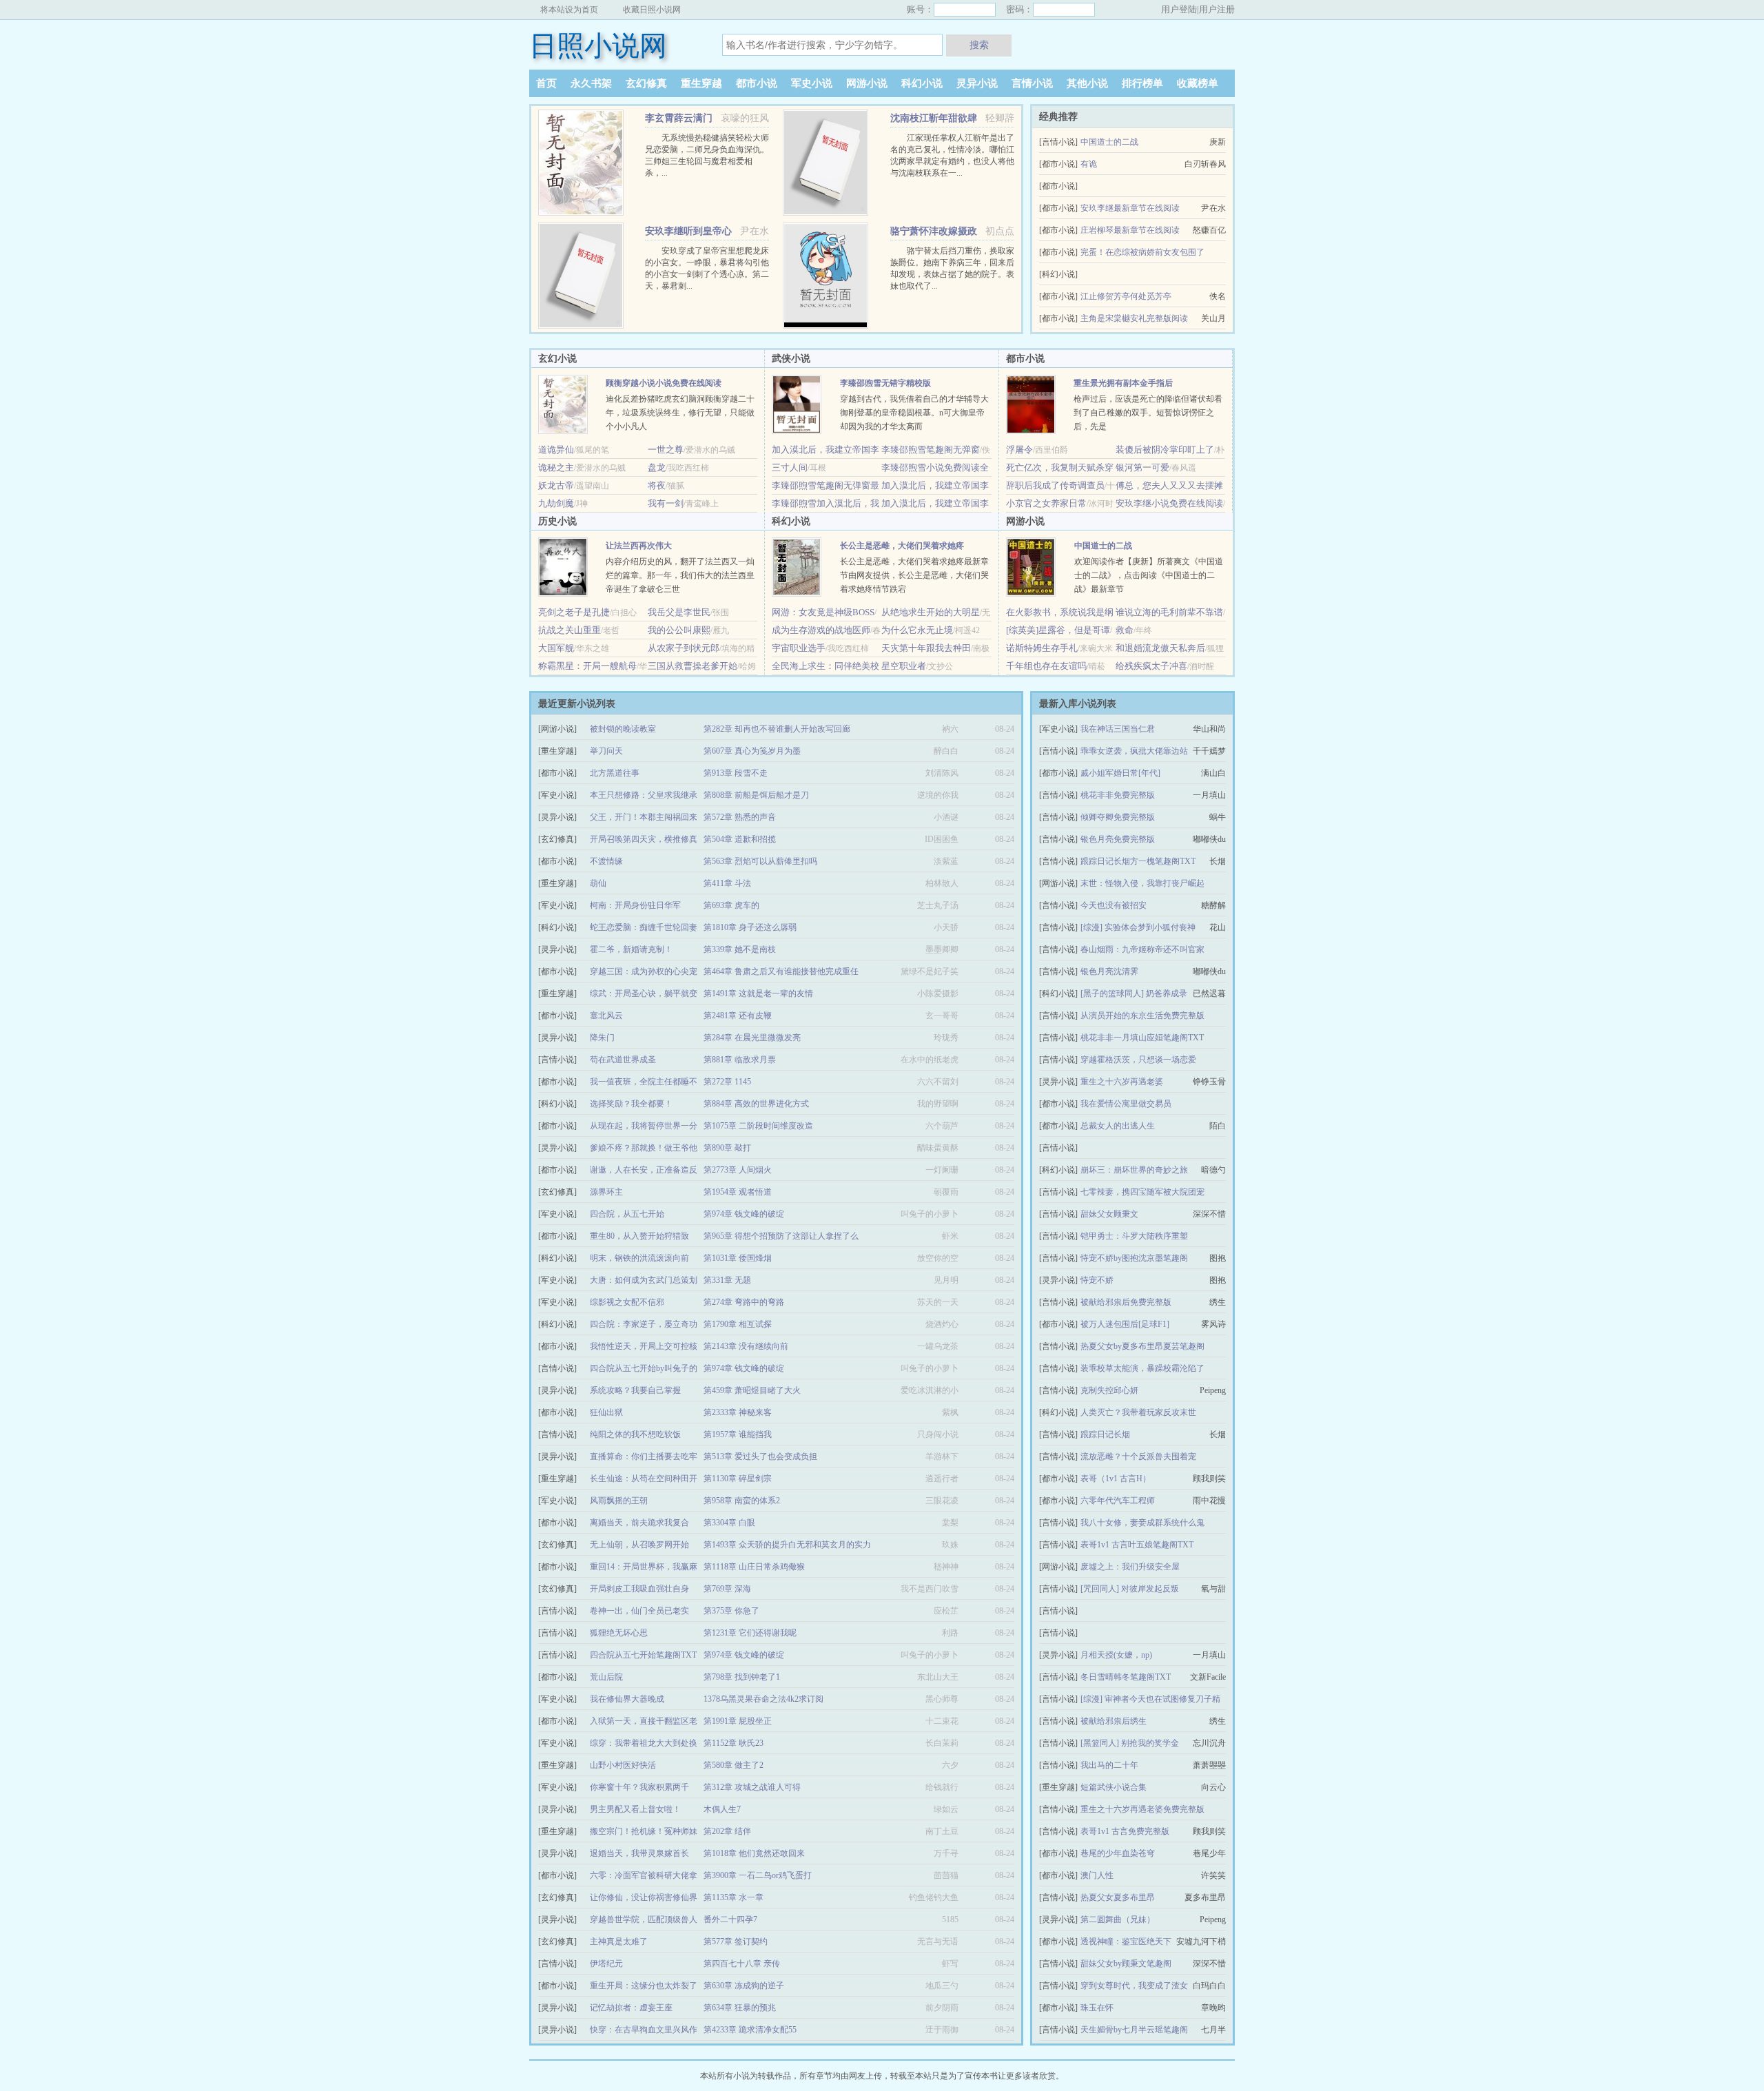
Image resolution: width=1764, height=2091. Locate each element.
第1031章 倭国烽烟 (738, 1258)
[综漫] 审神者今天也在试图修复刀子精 (1150, 1699)
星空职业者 (904, 666)
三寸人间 (790, 467)
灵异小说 (977, 83)
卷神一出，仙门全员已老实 (639, 1611)
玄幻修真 (646, 83)
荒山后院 (606, 1677)
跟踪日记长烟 (1105, 1434)
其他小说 (1087, 83)
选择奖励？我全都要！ (631, 1104)
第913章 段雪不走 (736, 773)
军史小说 (812, 83)
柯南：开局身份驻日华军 (635, 905)
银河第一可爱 (1142, 467)
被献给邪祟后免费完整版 (1126, 1302)
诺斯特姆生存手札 (1042, 648)
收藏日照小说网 (652, 10)
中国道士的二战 (1109, 142)
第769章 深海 (727, 1589)
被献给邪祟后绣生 (1114, 1721)
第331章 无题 (727, 1280)
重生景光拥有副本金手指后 (1123, 383)
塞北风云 (606, 1016)
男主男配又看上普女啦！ (635, 1809)
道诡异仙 (556, 450)
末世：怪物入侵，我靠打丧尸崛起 (1142, 883)
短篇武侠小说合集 (1114, 1787)
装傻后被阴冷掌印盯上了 (1165, 450)
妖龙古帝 (556, 485)
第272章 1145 (727, 1082)
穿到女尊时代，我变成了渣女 (1134, 1986)
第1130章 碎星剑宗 (738, 1479)
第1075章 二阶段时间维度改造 (758, 1126)
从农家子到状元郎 (684, 648)
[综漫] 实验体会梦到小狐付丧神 (1138, 927)
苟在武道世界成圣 (623, 1060)
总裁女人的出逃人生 (1118, 1126)
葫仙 (598, 883)
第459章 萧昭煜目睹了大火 (752, 1390)
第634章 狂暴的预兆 (740, 2008)
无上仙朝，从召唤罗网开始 (639, 1545)
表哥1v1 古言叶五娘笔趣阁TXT (1137, 1545)
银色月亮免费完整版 (1118, 839)
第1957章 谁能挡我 (738, 1434)
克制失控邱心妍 (1109, 1390)
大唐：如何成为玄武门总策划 (644, 1280)
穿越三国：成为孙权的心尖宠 (644, 971)
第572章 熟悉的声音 (740, 817)
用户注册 (1217, 9)
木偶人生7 (722, 1809)
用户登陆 (1179, 9)
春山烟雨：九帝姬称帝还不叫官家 (1142, 949)
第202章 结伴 (727, 1831)
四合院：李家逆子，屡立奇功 (644, 1324)
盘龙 (657, 467)
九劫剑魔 (556, 503)
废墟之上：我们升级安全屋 (1130, 1567)
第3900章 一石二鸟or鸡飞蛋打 (758, 1875)
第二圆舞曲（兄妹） (1118, 1919)
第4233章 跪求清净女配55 (750, 2030)
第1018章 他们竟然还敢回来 (754, 1853)
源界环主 (606, 1192)
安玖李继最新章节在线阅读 (1130, 208)
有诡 (1089, 164)
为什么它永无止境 (917, 630)
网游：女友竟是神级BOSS (823, 612)
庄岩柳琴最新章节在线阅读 (1130, 230)
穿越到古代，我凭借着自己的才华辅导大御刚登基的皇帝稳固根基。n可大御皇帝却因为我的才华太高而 (914, 413)
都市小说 (757, 83)
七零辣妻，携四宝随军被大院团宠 (1142, 1192)
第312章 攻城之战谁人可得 (752, 1787)
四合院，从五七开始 (627, 1214)
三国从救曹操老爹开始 (693, 666)
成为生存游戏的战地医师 (821, 630)
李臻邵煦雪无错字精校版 (885, 383)
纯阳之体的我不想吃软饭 (635, 1434)
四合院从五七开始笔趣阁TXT (643, 1655)
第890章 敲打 (727, 1148)
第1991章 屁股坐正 (738, 1721)
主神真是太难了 (619, 1941)
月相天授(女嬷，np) (1116, 1655)
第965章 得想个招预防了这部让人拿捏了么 (781, 1236)
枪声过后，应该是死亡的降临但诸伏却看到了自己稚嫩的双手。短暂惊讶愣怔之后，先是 (1148, 413)
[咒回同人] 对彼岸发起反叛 (1130, 1589)
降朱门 (602, 1038)
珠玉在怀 (1097, 2008)
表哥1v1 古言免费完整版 (1125, 1831)
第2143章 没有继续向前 (746, 1346)
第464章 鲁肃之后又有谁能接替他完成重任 (781, 971)
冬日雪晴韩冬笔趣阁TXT (1126, 1677)
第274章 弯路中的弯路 (744, 1302)
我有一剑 (666, 503)
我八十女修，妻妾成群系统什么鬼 (1142, 1523)
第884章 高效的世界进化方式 (756, 1104)
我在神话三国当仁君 (1118, 729)
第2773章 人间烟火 (738, 1170)
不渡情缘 (606, 861)
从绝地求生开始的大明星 (931, 612)
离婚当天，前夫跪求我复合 (639, 1523)
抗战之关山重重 (570, 630)
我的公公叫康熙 (679, 630)
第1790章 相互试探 (738, 1324)
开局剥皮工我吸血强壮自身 (639, 1589)
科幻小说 (922, 83)
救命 (1125, 630)
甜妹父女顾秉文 (1109, 1214)
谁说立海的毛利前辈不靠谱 (1169, 612)
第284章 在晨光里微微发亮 (752, 1038)
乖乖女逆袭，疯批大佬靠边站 (1134, 751)
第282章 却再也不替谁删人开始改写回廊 (777, 729)
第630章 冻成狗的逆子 (744, 1986)
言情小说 (1032, 83)
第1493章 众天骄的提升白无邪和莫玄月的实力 (787, 1545)
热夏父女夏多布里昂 (1118, 1897)
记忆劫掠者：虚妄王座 (631, 2008)
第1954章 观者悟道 (738, 1192)
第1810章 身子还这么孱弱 (750, 927)
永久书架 (591, 83)
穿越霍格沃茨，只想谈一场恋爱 (1138, 1060)
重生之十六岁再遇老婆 (1122, 1082)
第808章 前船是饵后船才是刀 (756, 795)
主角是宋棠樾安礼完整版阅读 (1134, 318)
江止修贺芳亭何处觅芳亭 (1126, 296)
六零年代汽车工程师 (1118, 1501)
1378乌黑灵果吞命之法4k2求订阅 (763, 1699)
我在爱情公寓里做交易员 (1126, 1104)
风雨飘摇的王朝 (619, 1501)
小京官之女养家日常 (1046, 503)
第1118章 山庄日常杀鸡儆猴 (754, 1567)
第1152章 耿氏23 (734, 1743)
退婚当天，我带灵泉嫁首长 (639, 1853)
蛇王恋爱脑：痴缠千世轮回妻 (644, 927)
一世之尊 (666, 450)
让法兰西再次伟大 (639, 546)
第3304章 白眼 (729, 1523)
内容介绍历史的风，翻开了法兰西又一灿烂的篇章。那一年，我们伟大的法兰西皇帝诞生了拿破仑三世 (680, 575)
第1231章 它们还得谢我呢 (750, 1633)
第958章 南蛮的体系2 (742, 1501)
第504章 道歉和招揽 (740, 839)
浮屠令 (1019, 450)
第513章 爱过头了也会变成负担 (760, 1456)
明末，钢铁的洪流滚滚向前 (639, 1258)
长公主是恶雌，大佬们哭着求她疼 (902, 546)
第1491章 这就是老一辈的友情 (758, 993)
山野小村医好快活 (623, 1765)
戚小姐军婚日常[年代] (1120, 773)
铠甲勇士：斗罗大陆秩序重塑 (1134, 1236)
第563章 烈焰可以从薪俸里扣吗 (760, 861)
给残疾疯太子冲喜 (1151, 666)
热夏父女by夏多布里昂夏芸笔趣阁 (1142, 1346)
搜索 (979, 45)
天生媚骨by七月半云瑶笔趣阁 (1134, 2030)
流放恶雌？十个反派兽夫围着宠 (1138, 1456)
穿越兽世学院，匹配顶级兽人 (644, 1919)
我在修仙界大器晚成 (627, 1699)
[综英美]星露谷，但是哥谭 (1058, 630)
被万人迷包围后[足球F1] (1125, 1324)
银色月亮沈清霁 (1109, 971)
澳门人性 (1097, 1875)
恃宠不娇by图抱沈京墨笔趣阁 (1134, 1258)
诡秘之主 (556, 467)
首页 (546, 83)
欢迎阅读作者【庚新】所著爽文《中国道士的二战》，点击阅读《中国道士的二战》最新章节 (1149, 575)
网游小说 (867, 83)
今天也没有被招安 (1114, 905)
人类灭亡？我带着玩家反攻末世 (1138, 1412)
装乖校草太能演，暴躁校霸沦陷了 (1142, 1368)
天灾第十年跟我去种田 (926, 648)
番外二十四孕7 (730, 1919)
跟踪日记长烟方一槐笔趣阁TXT (1138, 861)
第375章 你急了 (731, 1611)
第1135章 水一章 (734, 1897)
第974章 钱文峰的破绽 (744, 1214)
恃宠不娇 (1097, 1280)
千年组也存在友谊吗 (1046, 666)
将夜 (657, 485)
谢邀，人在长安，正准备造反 (644, 1170)
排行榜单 (1142, 83)
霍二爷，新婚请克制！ (631, 949)
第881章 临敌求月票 (740, 1060)
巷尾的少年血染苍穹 (1118, 1853)
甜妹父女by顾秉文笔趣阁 (1126, 1964)
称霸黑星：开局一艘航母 (587, 666)
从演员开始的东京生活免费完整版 (1142, 1016)
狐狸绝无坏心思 (619, 1633)
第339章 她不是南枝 (740, 949)
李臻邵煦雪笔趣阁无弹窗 (931, 450)
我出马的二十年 (1109, 1765)
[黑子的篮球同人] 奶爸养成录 (1134, 993)
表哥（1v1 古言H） (1116, 1479)
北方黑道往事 (615, 773)
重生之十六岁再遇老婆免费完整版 (1142, 1809)
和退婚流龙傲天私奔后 (1160, 648)
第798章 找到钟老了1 (742, 1677)
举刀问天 (606, 751)
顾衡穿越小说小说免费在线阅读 (664, 383)
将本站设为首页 (569, 10)
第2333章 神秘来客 (738, 1412)
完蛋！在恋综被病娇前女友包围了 (1142, 252)
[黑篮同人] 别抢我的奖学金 (1130, 1743)
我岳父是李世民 (679, 612)
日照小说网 (598, 46)
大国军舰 (556, 648)
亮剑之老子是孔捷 (574, 612)
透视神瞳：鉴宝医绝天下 (1126, 1941)
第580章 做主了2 (734, 1765)
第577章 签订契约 (736, 1941)
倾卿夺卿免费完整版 (1118, 817)
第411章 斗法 (727, 883)
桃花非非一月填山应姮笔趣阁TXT (1142, 1038)
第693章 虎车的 (731, 905)
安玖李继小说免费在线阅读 (1169, 503)
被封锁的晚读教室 (623, 729)
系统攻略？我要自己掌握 (635, 1390)
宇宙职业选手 (799, 648)
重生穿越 (701, 83)
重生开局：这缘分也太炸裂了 (644, 1986)
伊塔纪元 (606, 1964)
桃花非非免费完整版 (1118, 795)
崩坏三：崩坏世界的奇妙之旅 (1134, 1170)
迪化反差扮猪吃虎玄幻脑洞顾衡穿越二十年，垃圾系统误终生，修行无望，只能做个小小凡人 (680, 413)
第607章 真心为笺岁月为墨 (752, 751)
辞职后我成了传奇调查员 (1055, 485)
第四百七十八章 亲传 (742, 1964)
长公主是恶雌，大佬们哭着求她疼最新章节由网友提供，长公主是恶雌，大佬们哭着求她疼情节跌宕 (914, 575)
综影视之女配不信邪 (627, 1302)
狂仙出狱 (606, 1412)
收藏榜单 (1198, 83)
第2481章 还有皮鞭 (738, 1016)
